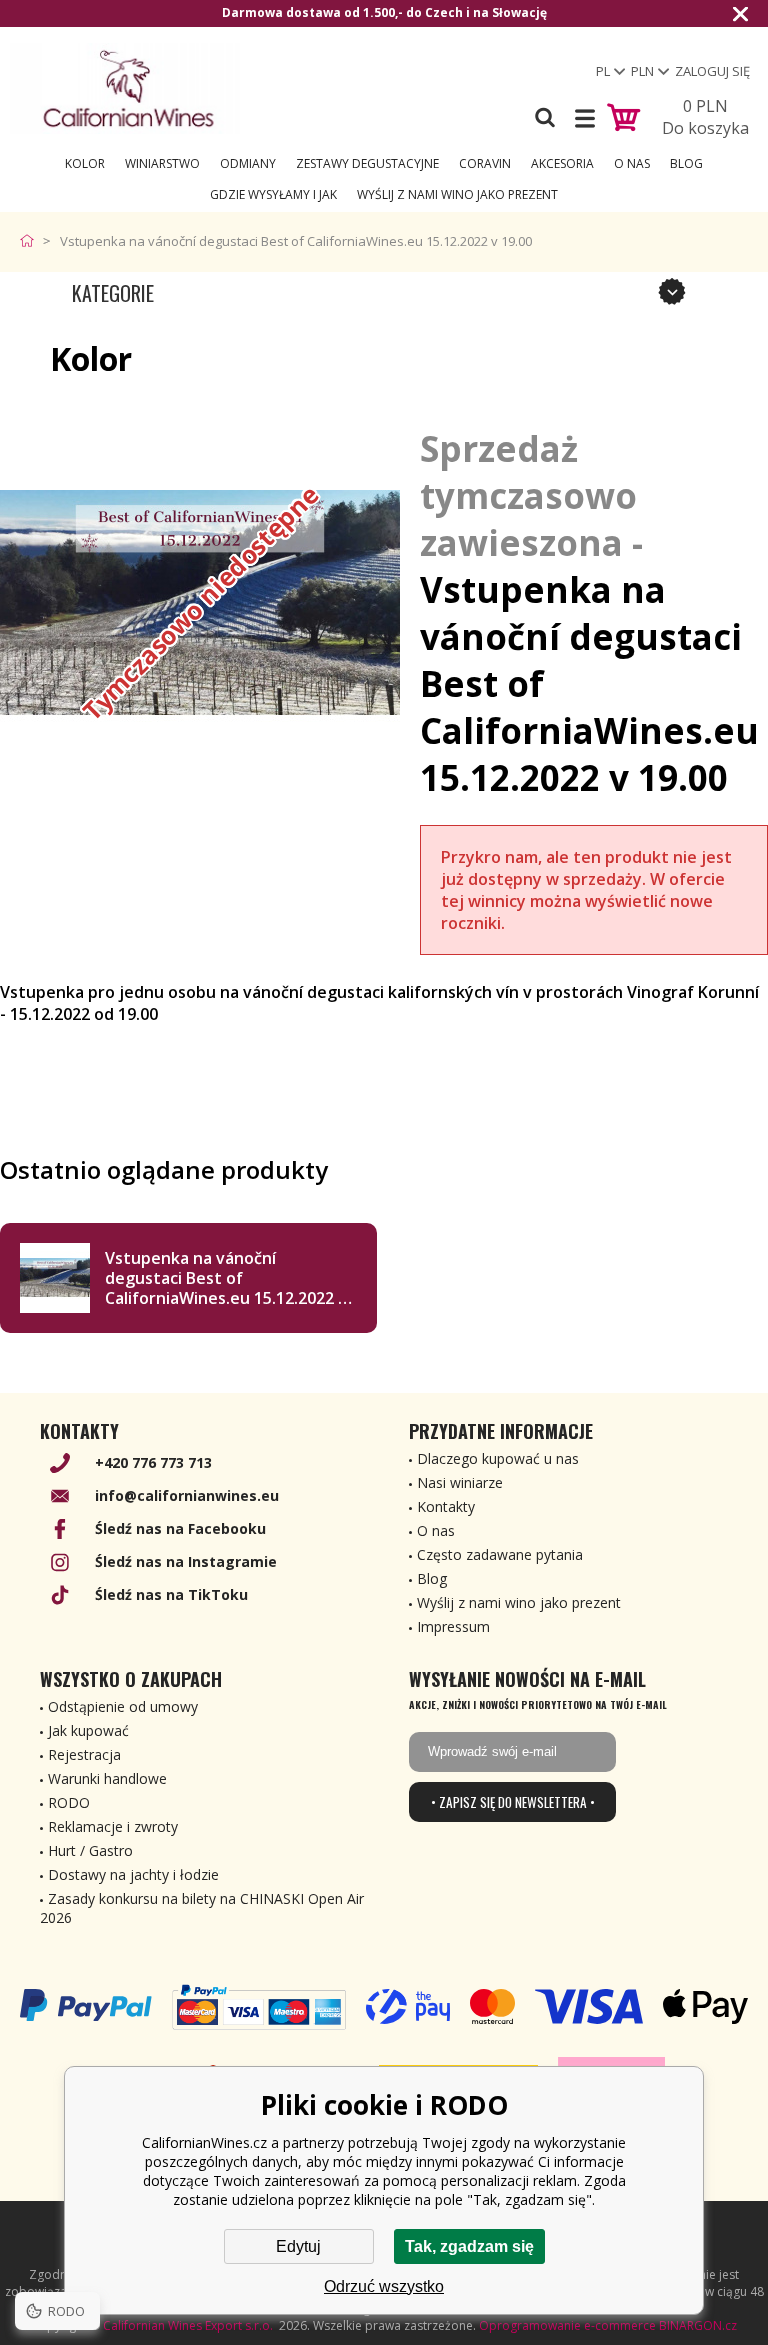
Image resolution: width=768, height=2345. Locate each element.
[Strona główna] (31, 241)
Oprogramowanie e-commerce (567, 2325)
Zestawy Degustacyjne (367, 163)
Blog (686, 163)
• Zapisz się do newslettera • (513, 1802)
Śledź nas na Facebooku (180, 1528)
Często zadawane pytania (500, 1554)
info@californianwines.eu (187, 1495)
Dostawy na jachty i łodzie (133, 1874)
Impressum (453, 1626)
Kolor (85, 163)
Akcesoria (562, 163)
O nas (632, 163)
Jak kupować (88, 1730)
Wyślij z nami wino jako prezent (457, 194)
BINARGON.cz (698, 2325)
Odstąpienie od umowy (123, 1706)
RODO (69, 1802)
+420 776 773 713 (153, 1462)
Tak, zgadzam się (469, 2246)
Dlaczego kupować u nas (498, 1458)
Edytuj (298, 2246)
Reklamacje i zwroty (113, 1826)
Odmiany (248, 163)
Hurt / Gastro (90, 1850)
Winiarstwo (162, 163)
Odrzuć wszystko (384, 2286)
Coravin (485, 163)
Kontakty (446, 1506)
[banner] (125, 88)
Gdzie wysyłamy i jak (273, 194)
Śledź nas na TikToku (171, 1594)
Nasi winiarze (460, 1482)
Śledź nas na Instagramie (186, 1561)
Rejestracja (84, 1754)
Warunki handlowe (107, 1778)
